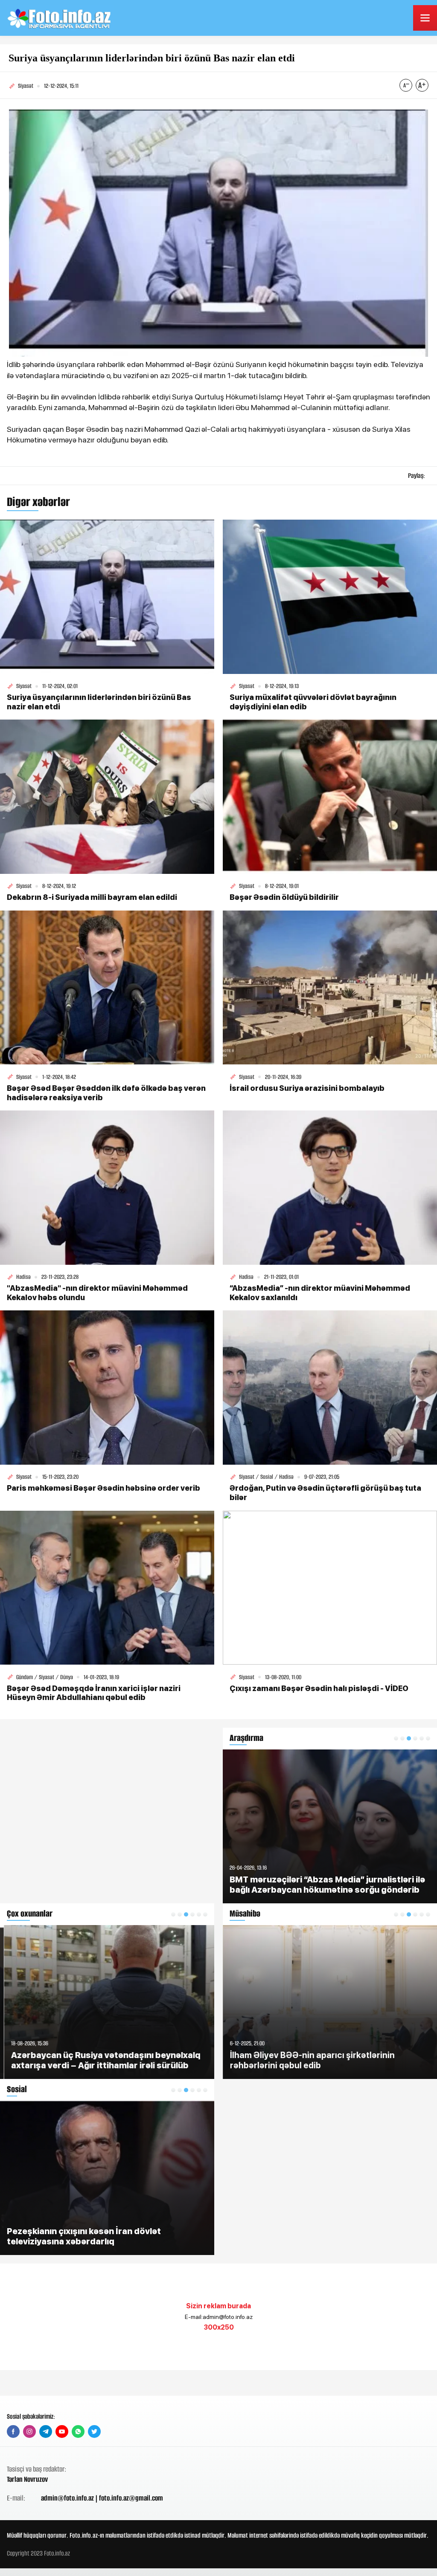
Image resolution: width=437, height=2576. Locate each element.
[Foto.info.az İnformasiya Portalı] (60, 18)
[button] (173, 1914)
